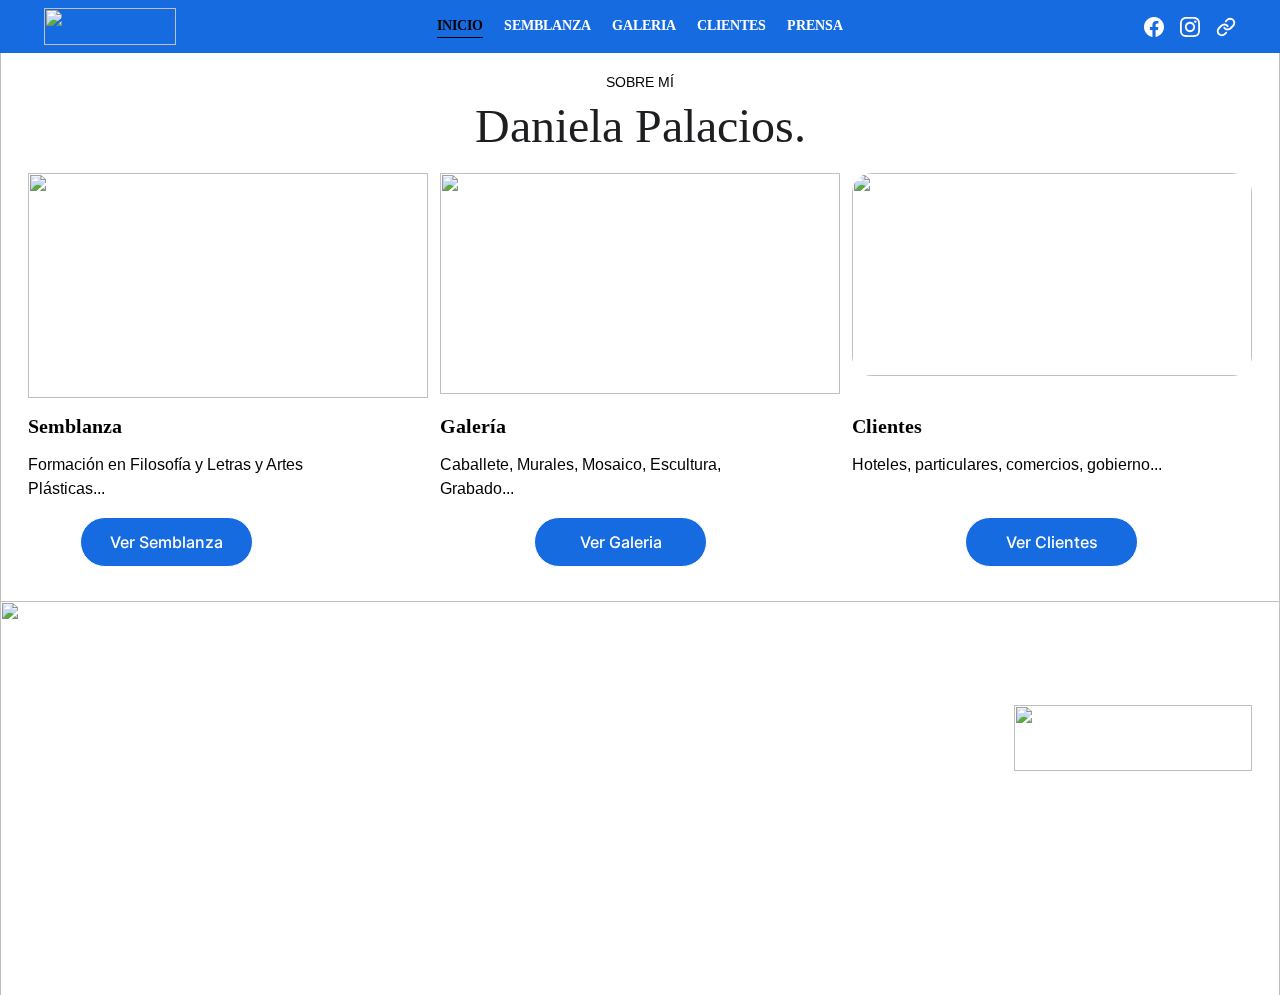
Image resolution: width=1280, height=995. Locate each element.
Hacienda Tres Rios (536, 780)
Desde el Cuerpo (124, 780)
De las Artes (304, 717)
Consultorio (719, 780)
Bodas (701, 759)
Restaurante (727, 890)
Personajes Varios (129, 864)
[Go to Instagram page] (1198, 27)
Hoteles (503, 640)
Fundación (301, 780)
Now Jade (503, 738)
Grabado (893, 680)
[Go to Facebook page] (1162, 27)
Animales (99, 717)
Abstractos (105, 675)
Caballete (109, 640)
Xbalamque (508, 906)
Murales (300, 640)
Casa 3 (702, 717)
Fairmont (500, 759)
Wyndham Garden (531, 864)
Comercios (715, 826)
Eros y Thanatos (124, 801)
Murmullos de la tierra (338, 675)
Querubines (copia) (330, 906)
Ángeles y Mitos (123, 696)
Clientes (731, 25)
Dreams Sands (519, 717)
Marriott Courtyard (532, 822)
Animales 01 (305, 738)
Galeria (644, 25)
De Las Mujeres (120, 759)
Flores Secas (112, 822)
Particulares (720, 640)
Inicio (460, 25)
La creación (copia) (330, 927)
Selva (282, 822)
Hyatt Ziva (504, 675)
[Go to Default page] (1226, 27)
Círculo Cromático (129, 738)
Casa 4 (702, 738)
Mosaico (893, 640)
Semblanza (547, 25)
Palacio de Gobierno (333, 696)
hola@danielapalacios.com (1135, 680)
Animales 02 (305, 759)
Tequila (289, 801)
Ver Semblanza (166, 542)
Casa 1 (702, 675)
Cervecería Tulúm (745, 869)
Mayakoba (505, 885)
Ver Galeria (621, 542)
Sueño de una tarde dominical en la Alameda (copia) (333, 864)
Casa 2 (702, 696)
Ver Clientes (1052, 542)
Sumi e (886, 723)
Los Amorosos (117, 843)
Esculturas (902, 770)
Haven (491, 801)
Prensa (815, 25)
